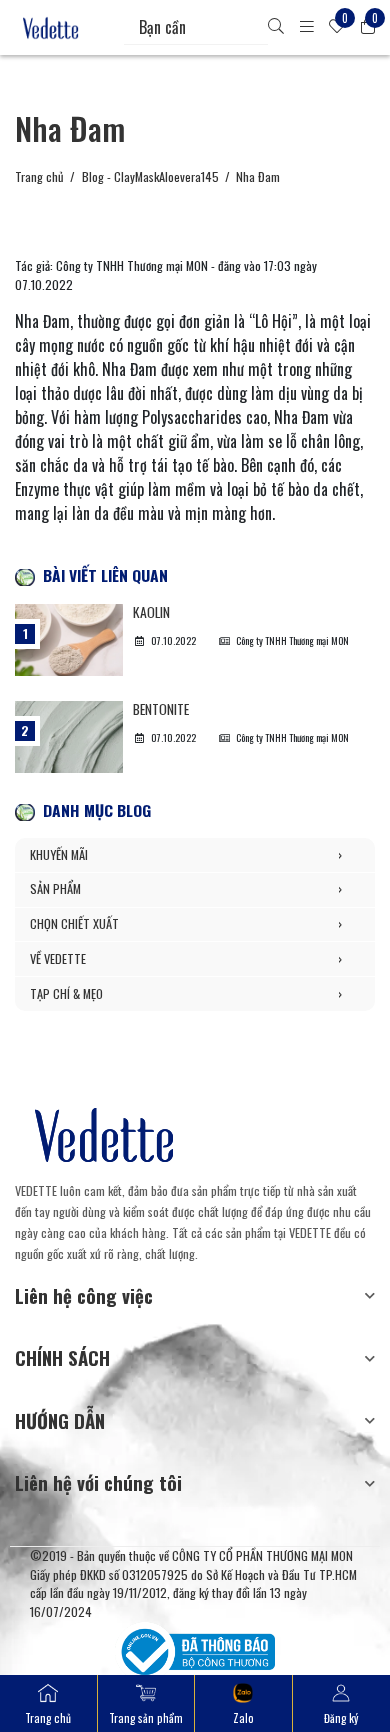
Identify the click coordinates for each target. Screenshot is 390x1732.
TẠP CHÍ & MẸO (186, 993)
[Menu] (307, 27)
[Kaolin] (69, 640)
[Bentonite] (69, 737)
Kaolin (151, 612)
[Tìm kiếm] (276, 27)
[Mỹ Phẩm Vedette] (51, 28)
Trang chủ (39, 177)
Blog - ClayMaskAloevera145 (150, 177)
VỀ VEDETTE (186, 958)
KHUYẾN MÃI (186, 854)
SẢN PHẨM (186, 888)
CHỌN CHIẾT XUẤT (186, 923)
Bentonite (161, 709)
